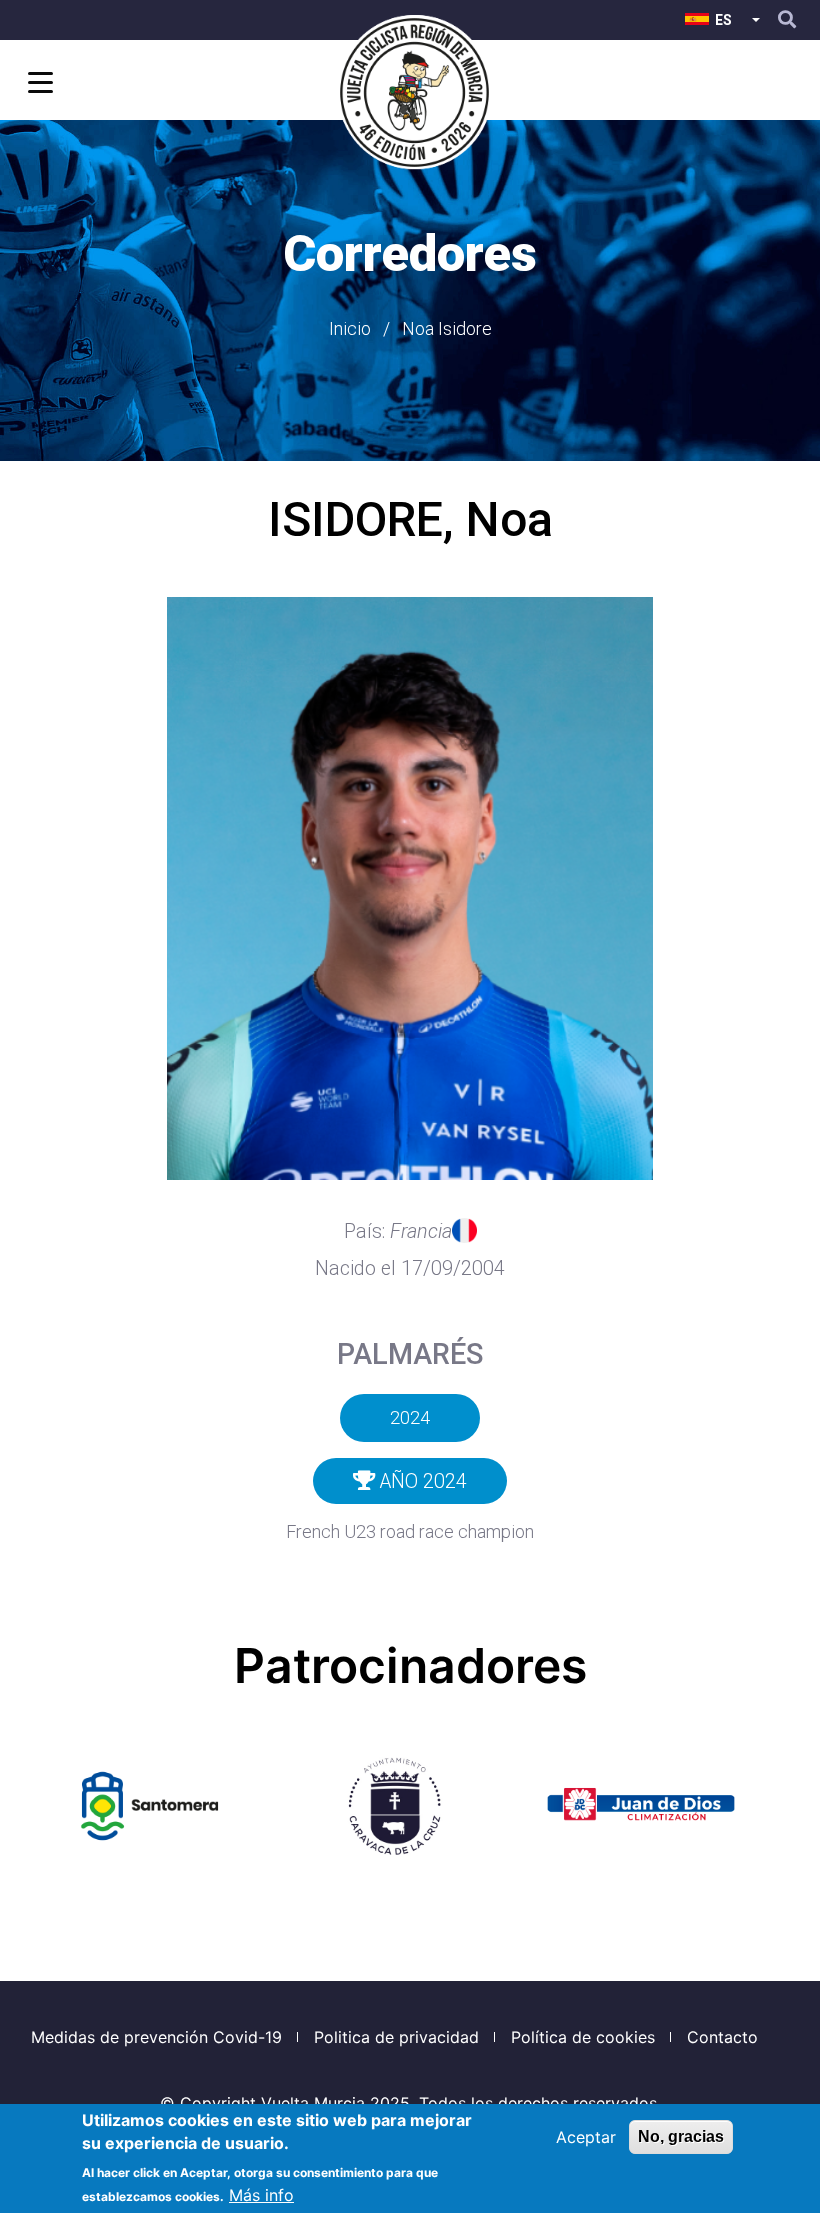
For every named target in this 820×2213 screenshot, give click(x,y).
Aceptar (586, 2137)
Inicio (350, 328)
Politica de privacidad (396, 2037)
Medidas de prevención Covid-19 (156, 2037)
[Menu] (37, 84)
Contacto (722, 2037)
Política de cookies (583, 2037)
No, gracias (681, 2136)
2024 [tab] (410, 1417)
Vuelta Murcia (313, 2103)
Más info (261, 2195)
